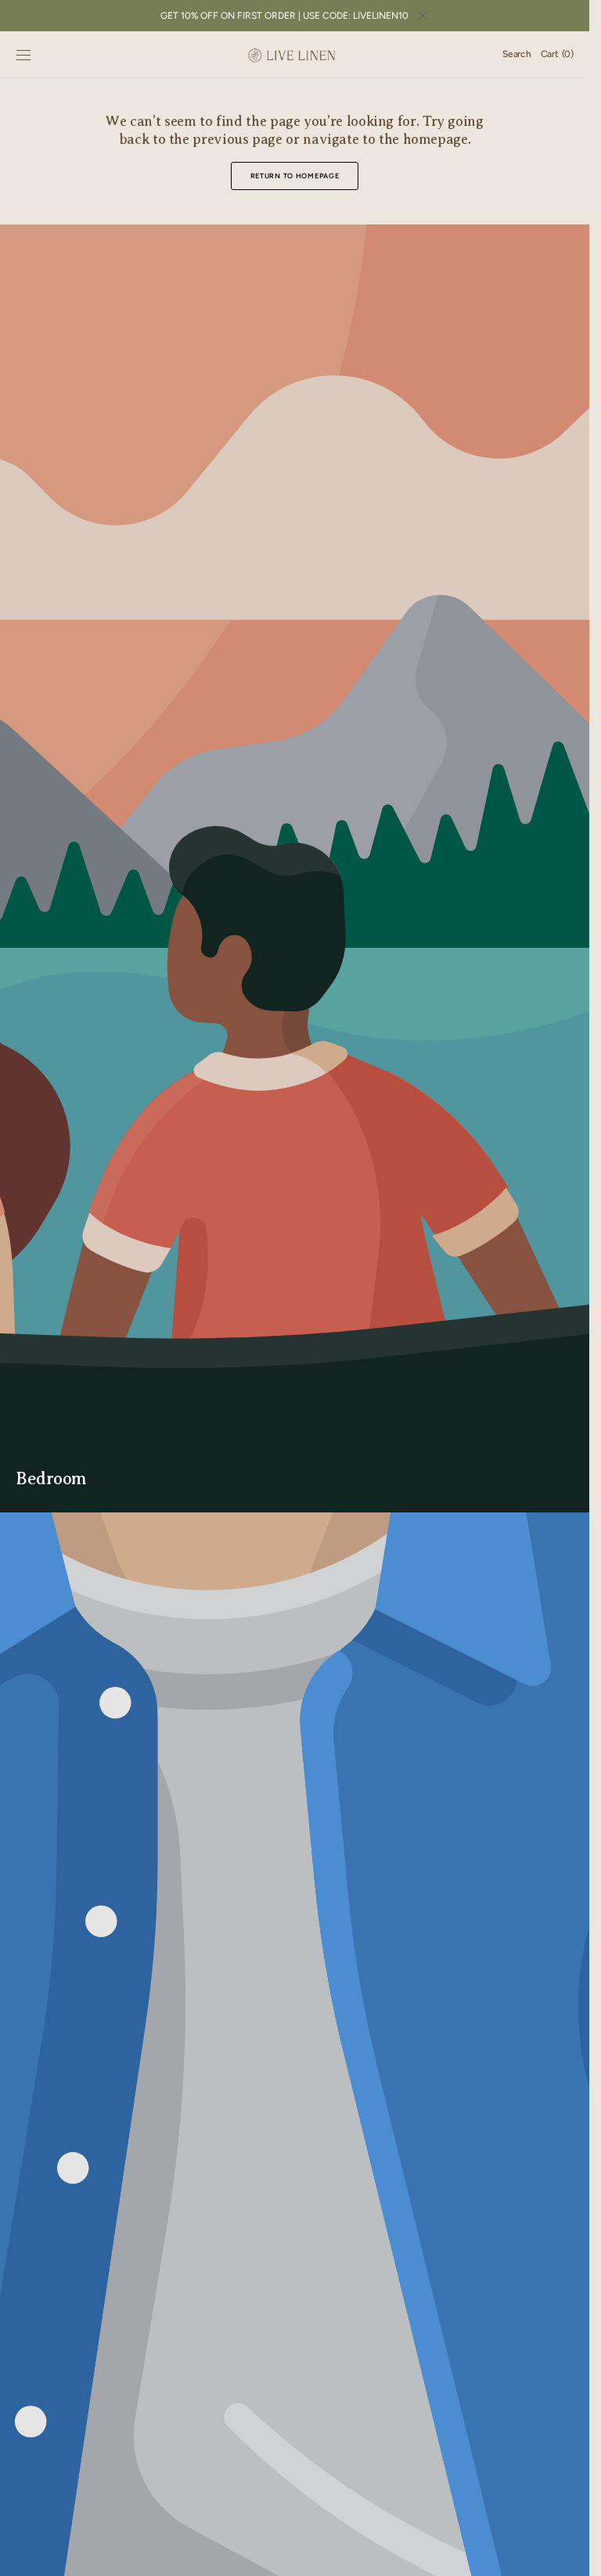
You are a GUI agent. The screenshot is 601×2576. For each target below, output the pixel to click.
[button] (23, 55)
